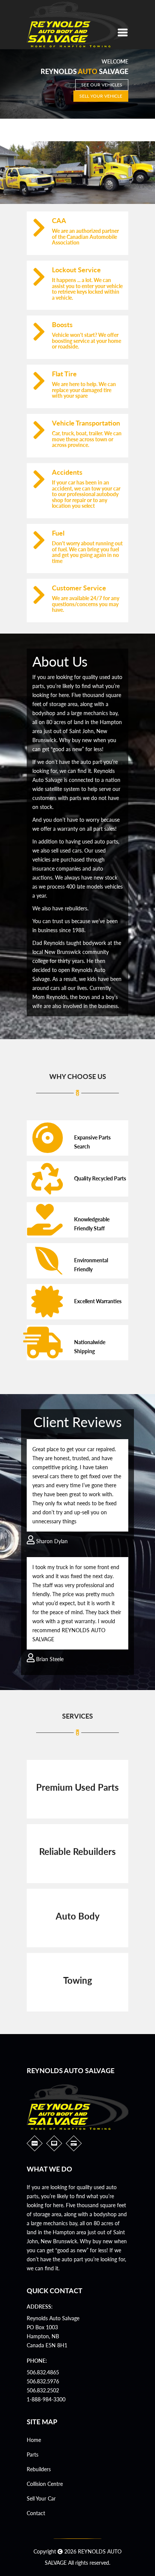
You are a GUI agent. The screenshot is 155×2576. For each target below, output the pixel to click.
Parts (33, 2455)
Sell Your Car (41, 2498)
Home (34, 2440)
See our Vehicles (102, 85)
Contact (36, 2513)
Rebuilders (39, 2469)
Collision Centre (45, 2484)
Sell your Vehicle (101, 96)
